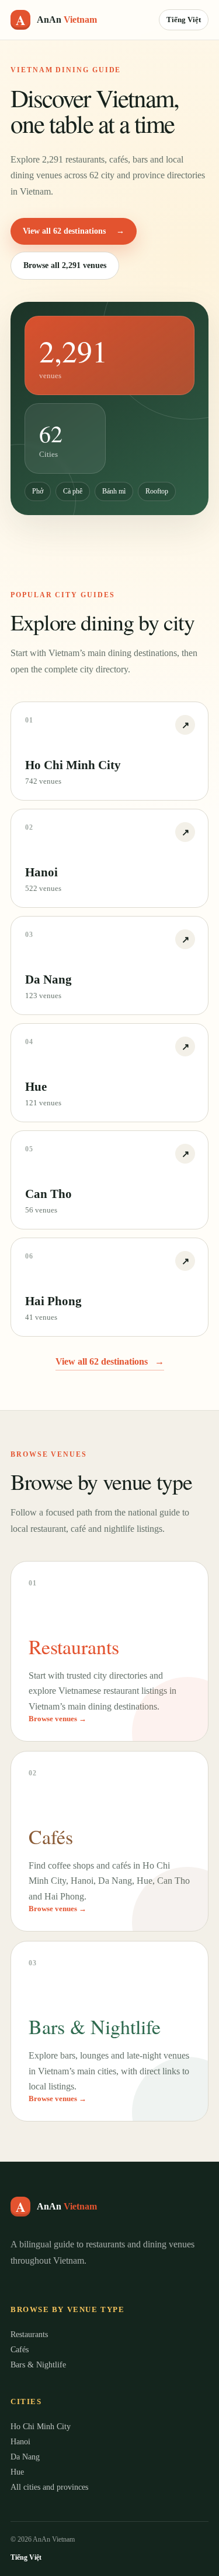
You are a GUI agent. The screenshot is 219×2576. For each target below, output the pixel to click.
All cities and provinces (49, 2487)
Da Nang (25, 2457)
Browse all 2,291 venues (65, 265)
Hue (17, 2472)
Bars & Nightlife (38, 2365)
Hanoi (20, 2442)
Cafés (20, 2350)
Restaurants (29, 2334)
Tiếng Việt (184, 20)
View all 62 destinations (74, 231)
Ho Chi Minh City (41, 2427)
